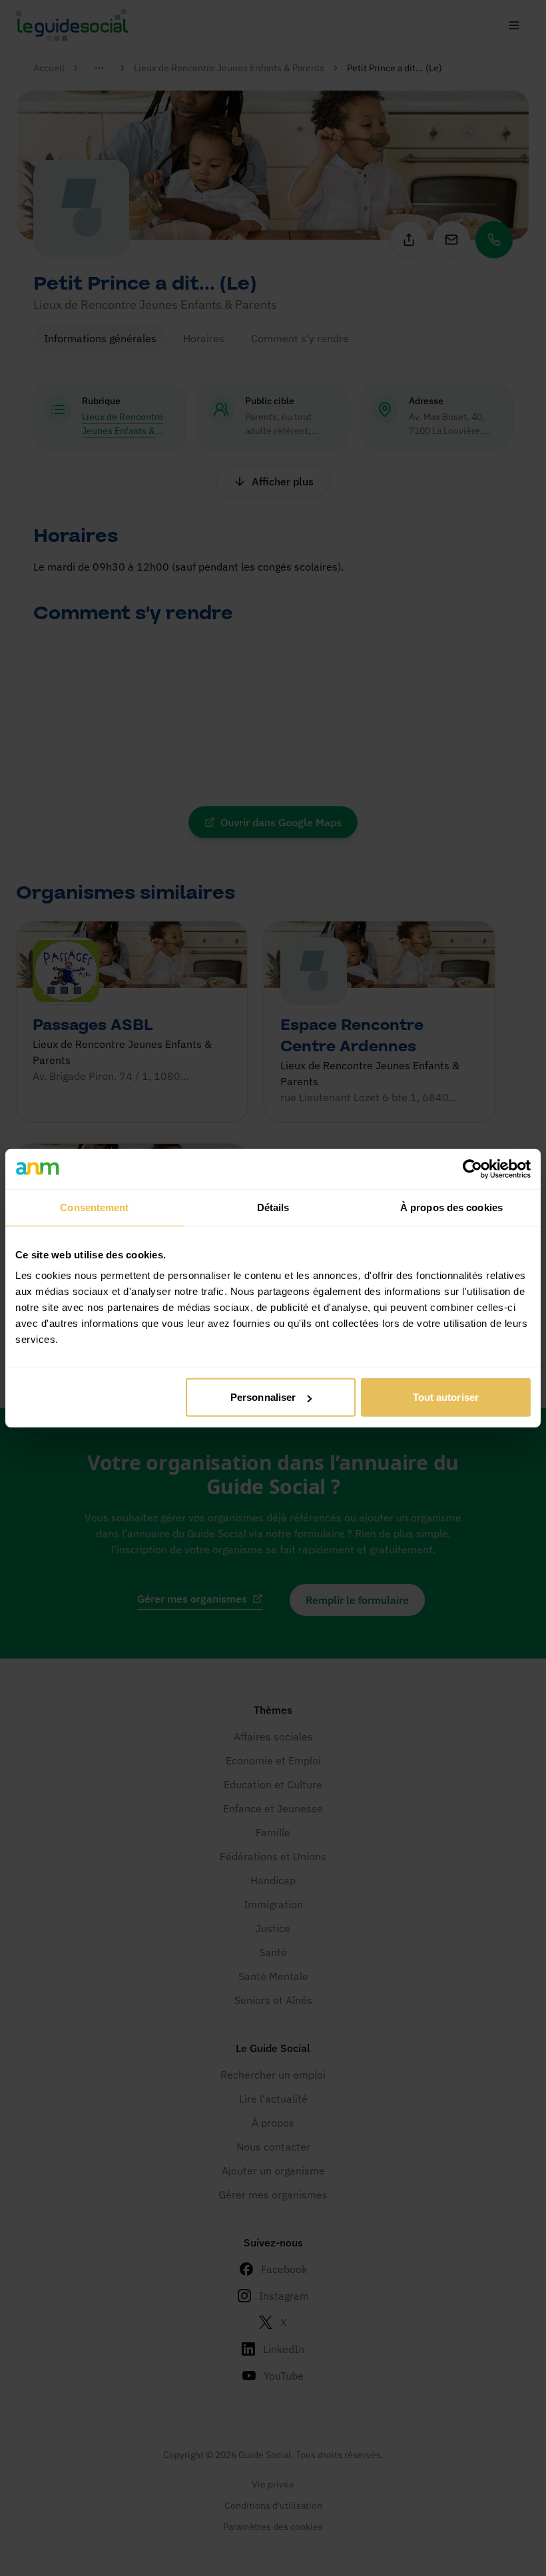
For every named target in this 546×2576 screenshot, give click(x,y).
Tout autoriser (446, 1397)
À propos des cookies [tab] (451, 1207)
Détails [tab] (273, 1207)
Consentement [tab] (94, 1207)
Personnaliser (263, 1397)
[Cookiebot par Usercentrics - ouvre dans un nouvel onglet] (472, 1168)
